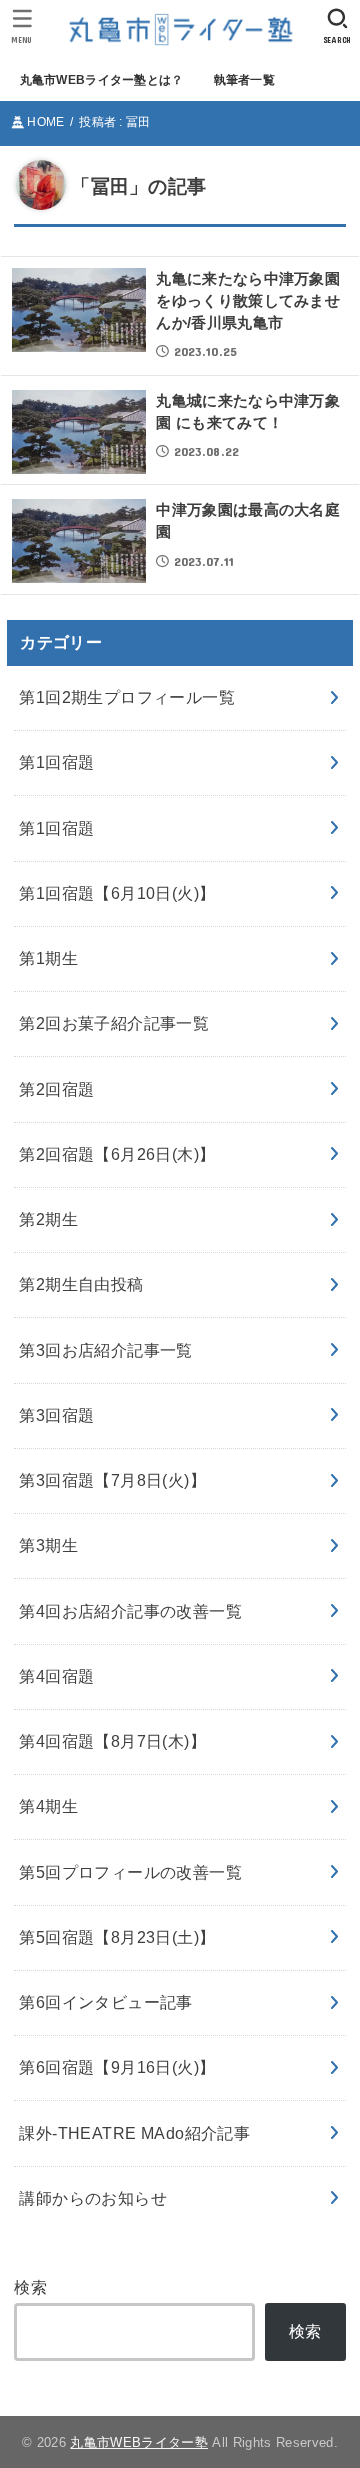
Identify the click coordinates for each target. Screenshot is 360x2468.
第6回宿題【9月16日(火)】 (117, 2067)
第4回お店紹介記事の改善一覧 (130, 1611)
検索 (30, 2287)
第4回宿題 (56, 1676)
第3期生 (48, 1545)
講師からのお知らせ (93, 2198)
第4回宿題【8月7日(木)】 (112, 1741)
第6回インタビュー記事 (106, 2002)
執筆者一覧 (244, 80)
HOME (45, 122)
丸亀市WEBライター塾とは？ (102, 80)
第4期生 (48, 1806)
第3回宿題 (56, 1415)
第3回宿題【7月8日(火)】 (112, 1480)
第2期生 (48, 1219)
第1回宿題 (56, 762)
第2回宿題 (56, 1089)
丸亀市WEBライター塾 (139, 2442)
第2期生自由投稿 (81, 1284)
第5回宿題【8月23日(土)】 (117, 1937)
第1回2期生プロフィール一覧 (127, 697)
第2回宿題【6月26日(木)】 (117, 1154)
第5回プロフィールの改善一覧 (130, 1872)
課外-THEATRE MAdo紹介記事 (134, 2133)
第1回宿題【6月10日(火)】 (117, 893)
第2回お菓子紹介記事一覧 (114, 1023)
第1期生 (48, 958)
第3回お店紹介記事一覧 (106, 1350)
